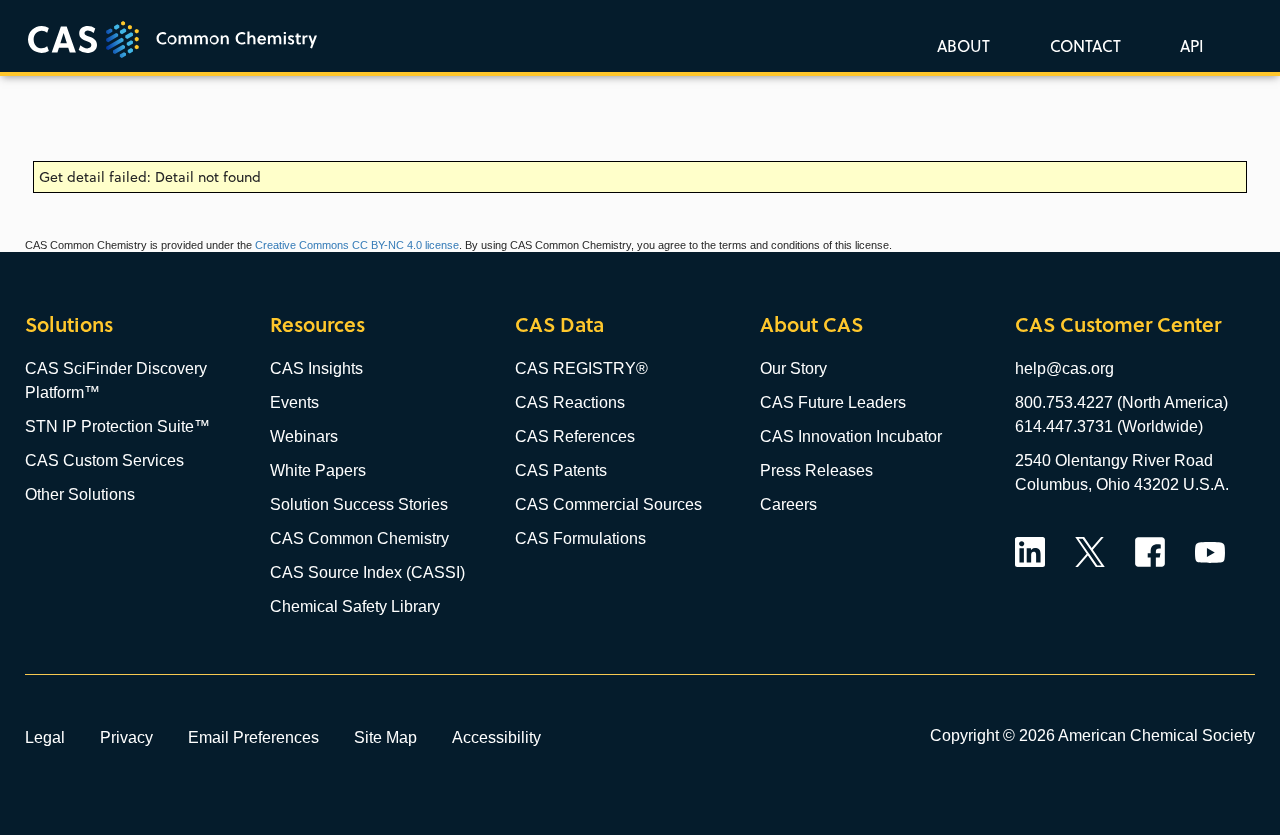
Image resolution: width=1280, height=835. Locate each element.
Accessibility (496, 737)
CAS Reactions (570, 402)
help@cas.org (1064, 368)
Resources (317, 324)
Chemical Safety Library (355, 606)
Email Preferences (253, 737)
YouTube (1210, 552)
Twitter (1090, 552)
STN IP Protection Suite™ (117, 426)
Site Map (385, 737)
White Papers (318, 470)
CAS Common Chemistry (359, 538)
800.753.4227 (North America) (1121, 402)
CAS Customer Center (1118, 324)
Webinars (304, 436)
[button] (1188, 45)
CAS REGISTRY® (581, 368)
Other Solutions (80, 494)
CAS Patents (561, 470)
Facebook (1150, 552)
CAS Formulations (580, 538)
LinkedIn (1030, 552)
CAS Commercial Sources (608, 504)
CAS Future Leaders (833, 402)
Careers (788, 504)
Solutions (69, 324)
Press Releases (816, 470)
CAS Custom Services (104, 460)
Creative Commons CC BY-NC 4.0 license (357, 245)
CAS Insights (316, 368)
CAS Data (559, 324)
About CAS (811, 324)
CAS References (575, 436)
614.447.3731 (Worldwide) (1109, 426)
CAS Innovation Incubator (851, 436)
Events (294, 402)
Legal (45, 737)
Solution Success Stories (359, 504)
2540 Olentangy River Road (1114, 460)
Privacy (126, 737)
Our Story (793, 368)
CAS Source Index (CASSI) (367, 572)
